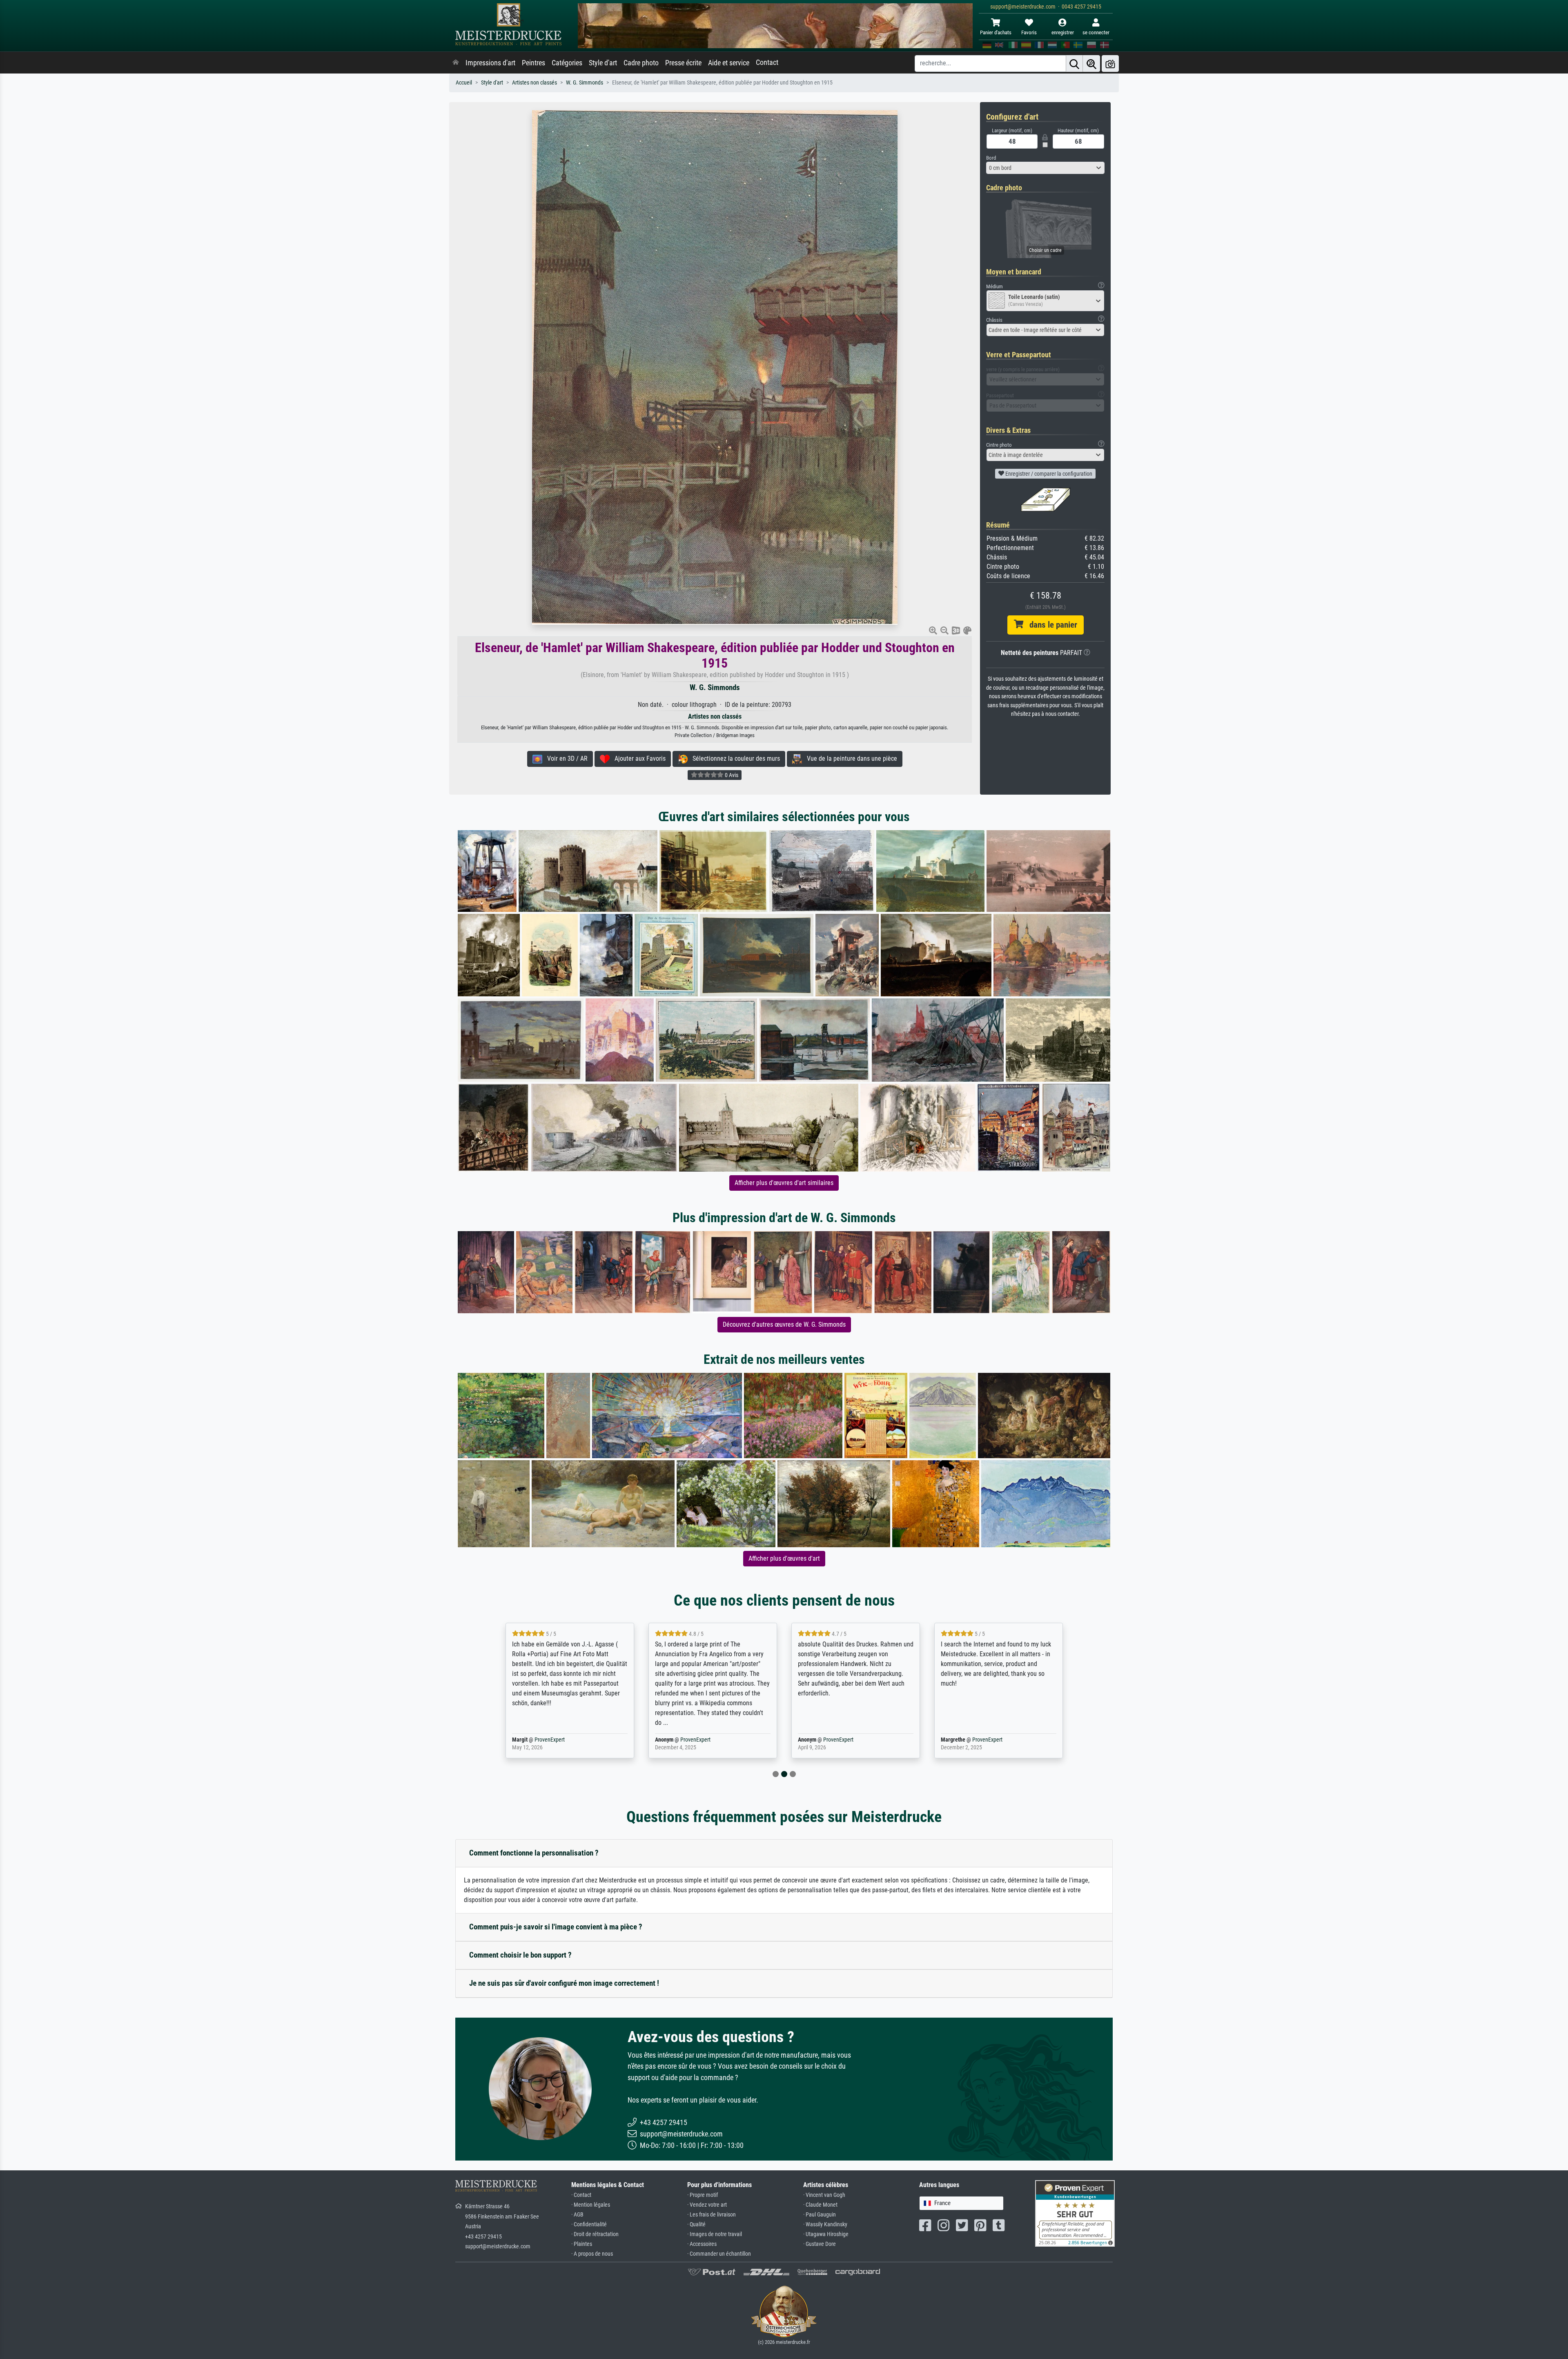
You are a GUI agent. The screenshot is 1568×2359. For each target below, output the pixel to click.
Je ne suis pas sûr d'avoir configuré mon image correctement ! (564, 1983)
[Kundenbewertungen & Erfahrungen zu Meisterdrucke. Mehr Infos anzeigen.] (1075, 2213)
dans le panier (1050, 625)
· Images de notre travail (715, 2234)
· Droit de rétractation (595, 2234)
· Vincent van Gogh (824, 2195)
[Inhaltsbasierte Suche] (1091, 63)
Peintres (533, 63)
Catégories (567, 63)
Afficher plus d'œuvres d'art (784, 1558)
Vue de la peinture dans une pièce (850, 758)
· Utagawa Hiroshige (826, 2234)
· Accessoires (702, 2244)
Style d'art (603, 63)
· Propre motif (703, 2195)
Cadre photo (641, 63)
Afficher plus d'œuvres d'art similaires (784, 1183)
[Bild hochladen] (1110, 63)
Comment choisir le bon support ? (520, 1955)
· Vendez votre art (707, 2205)
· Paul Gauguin (820, 2215)
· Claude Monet (820, 2205)
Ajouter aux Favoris (638, 758)
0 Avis (731, 775)
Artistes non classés (535, 83)
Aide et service (729, 63)
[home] (456, 63)
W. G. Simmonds (585, 83)
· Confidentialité (589, 2224)
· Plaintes (582, 2244)
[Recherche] (1074, 63)
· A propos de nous (592, 2254)
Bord (991, 158)
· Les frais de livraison (712, 2215)
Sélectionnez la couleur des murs (734, 758)
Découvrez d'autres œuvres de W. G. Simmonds (784, 1324)
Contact (767, 62)
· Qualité (696, 2224)
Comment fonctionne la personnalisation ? (534, 1853)
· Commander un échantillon (719, 2254)
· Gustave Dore (820, 2244)
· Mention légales (591, 2205)
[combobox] (1045, 168)
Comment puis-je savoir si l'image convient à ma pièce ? (556, 1927)
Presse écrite (683, 63)
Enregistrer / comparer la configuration (1048, 474)
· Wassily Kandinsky (825, 2224)
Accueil (464, 83)
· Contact (581, 2195)
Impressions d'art (490, 63)
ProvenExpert (550, 1740)
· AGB (577, 2215)
